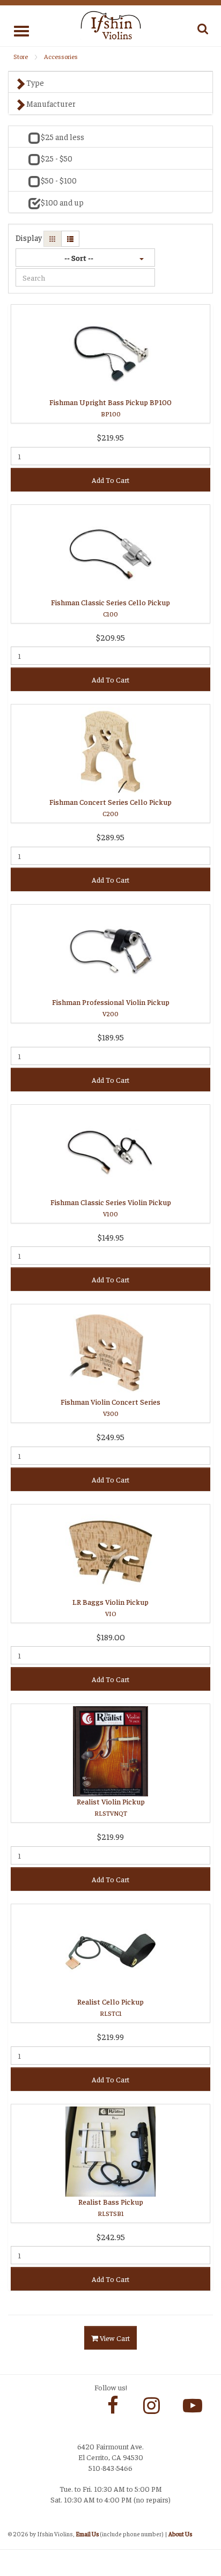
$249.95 (110, 1437)
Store (21, 56)
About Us (180, 2534)
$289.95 (110, 837)
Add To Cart (110, 480)
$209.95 (110, 637)
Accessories (61, 56)
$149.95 (111, 1237)
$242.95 (111, 2237)
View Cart (114, 2338)
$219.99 (110, 1836)
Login (19, 2523)
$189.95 (111, 1037)
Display (29, 237)
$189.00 (111, 1637)
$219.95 (110, 437)
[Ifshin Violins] (111, 24)
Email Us (87, 2534)
